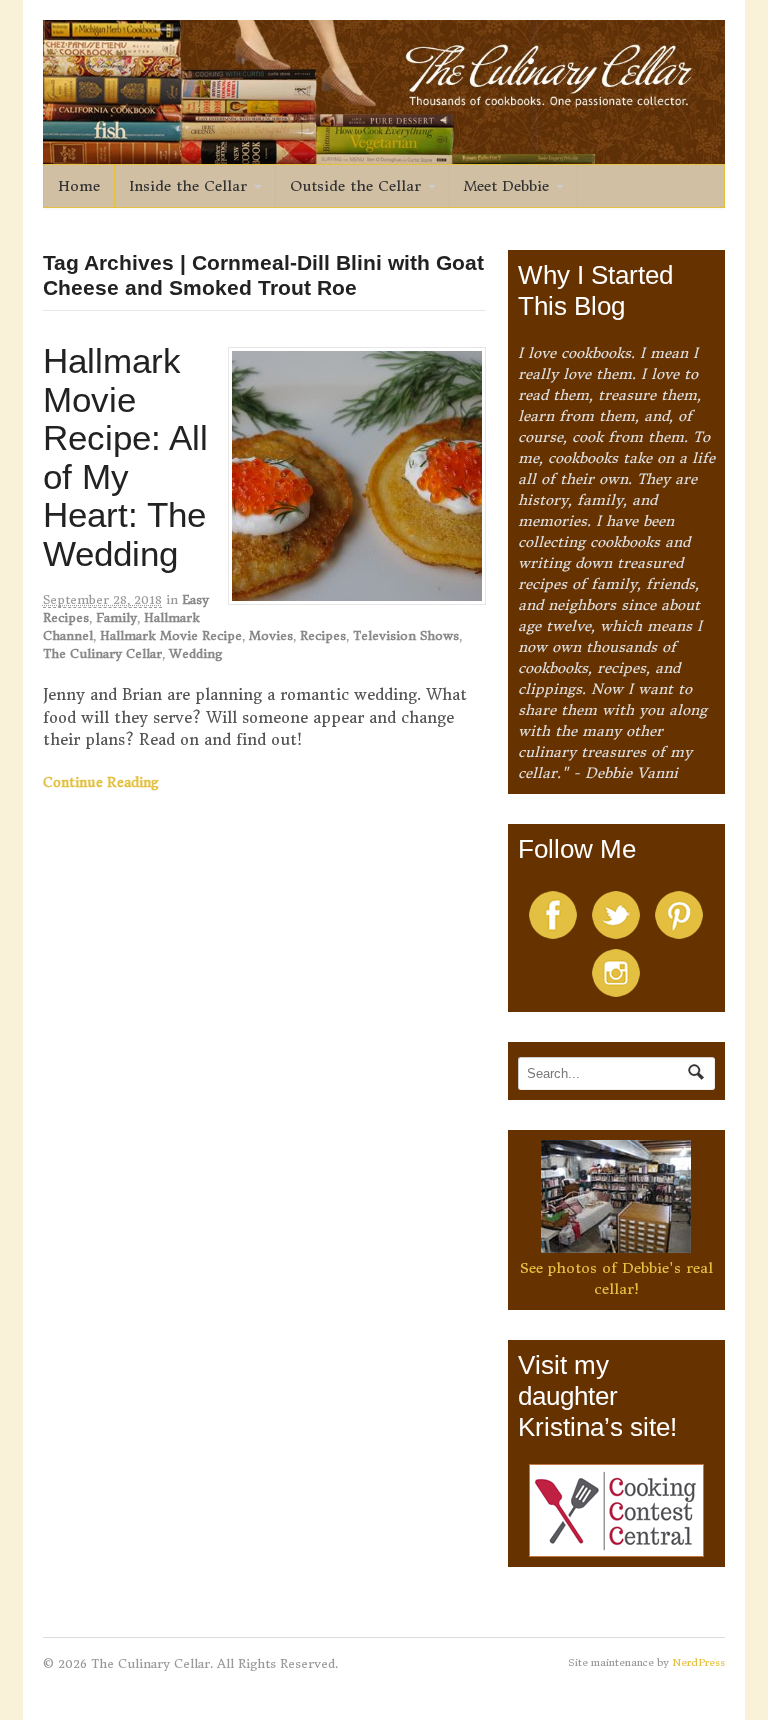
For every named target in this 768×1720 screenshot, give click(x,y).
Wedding (195, 653)
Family (116, 617)
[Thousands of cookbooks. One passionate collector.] (384, 153)
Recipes (323, 635)
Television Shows (406, 635)
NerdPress (698, 1662)
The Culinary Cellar (102, 653)
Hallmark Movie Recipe (171, 635)
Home (79, 186)
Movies (271, 635)
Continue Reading (101, 782)
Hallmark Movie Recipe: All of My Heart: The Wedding (125, 457)
